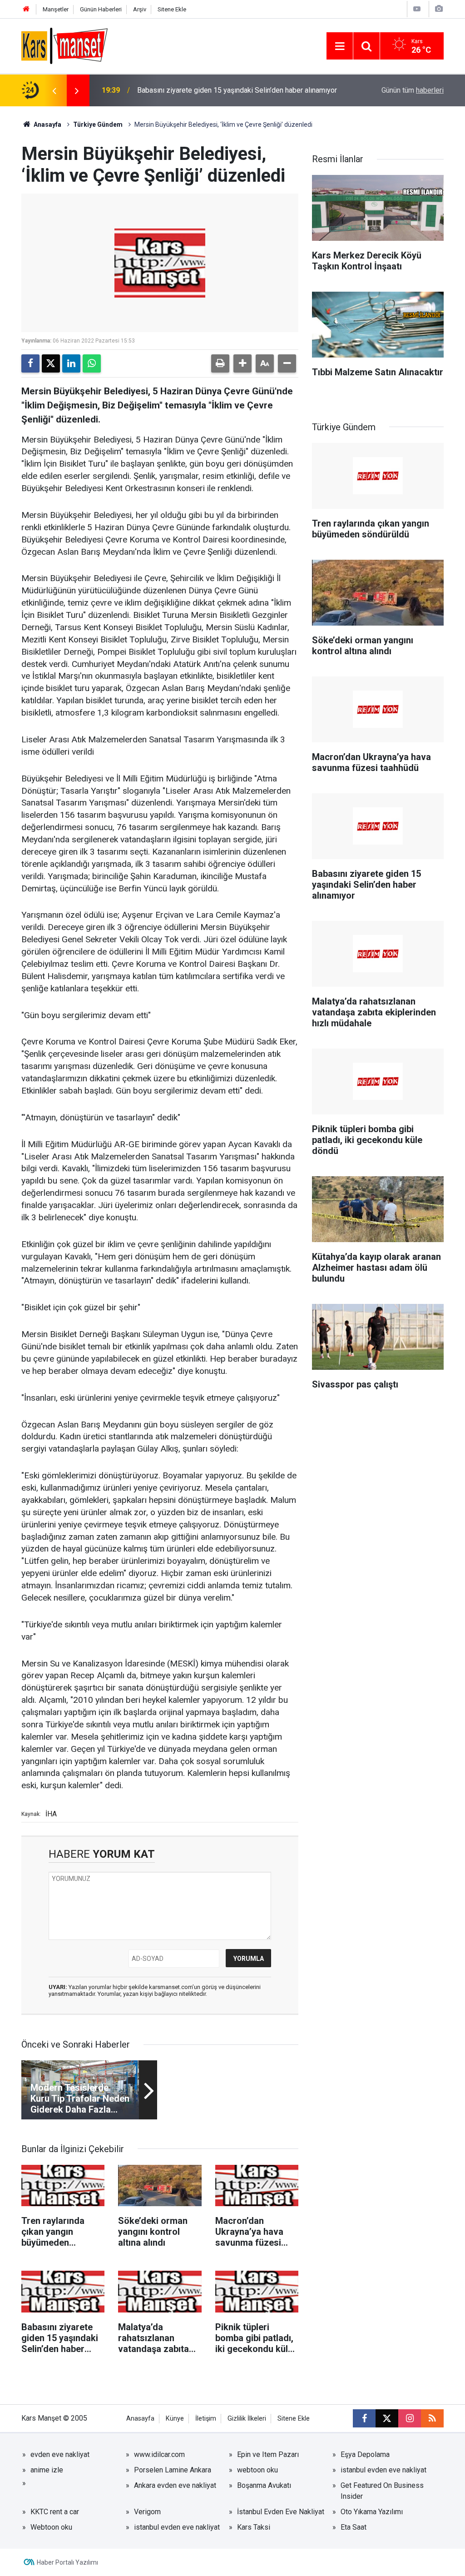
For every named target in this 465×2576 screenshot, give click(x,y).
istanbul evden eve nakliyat (383, 2470)
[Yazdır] (220, 363)
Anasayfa (47, 124)
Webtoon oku (51, 2527)
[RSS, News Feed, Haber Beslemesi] (432, 2418)
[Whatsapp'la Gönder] (92, 363)
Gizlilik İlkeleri (247, 2419)
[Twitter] (51, 363)
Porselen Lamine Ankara (173, 2470)
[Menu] (340, 46)
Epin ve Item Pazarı (268, 2454)
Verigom (147, 2512)
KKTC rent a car (55, 2512)
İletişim (206, 2419)
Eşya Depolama (365, 2454)
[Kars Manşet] (64, 45)
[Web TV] (417, 9)
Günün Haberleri (101, 9)
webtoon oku (257, 2470)
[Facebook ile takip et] (364, 2418)
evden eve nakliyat (60, 2454)
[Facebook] (30, 363)
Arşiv (140, 9)
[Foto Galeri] (439, 9)
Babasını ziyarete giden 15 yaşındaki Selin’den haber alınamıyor (237, 90)
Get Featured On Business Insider (382, 2491)
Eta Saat (354, 2527)
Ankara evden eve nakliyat (175, 2485)
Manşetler (56, 9)
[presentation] (54, 90)
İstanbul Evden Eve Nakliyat (281, 2512)
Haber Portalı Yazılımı (67, 2562)
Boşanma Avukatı (264, 2485)
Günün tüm (413, 90)
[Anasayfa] (26, 9)
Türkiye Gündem (98, 124)
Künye (175, 2419)
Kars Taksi (254, 2527)
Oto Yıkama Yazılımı (372, 2512)
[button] (242, 363)
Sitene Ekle (172, 9)
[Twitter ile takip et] (387, 2418)
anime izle (47, 2470)
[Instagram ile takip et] (410, 2418)
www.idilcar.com (159, 2454)
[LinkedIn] (71, 363)
